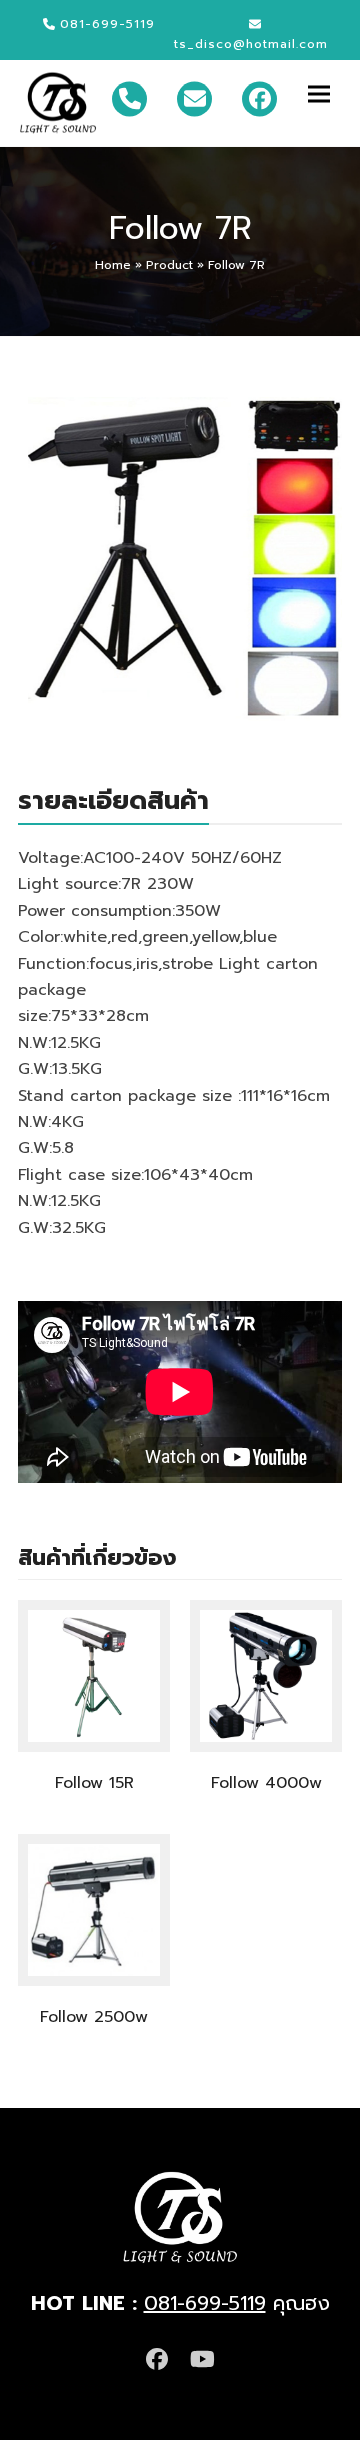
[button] (324, 93)
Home (113, 265)
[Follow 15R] (94, 1675)
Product (169, 265)
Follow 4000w (266, 1783)
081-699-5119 (205, 2303)
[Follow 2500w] (94, 1909)
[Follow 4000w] (266, 1675)
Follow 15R (94, 1783)
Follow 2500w (94, 2017)
